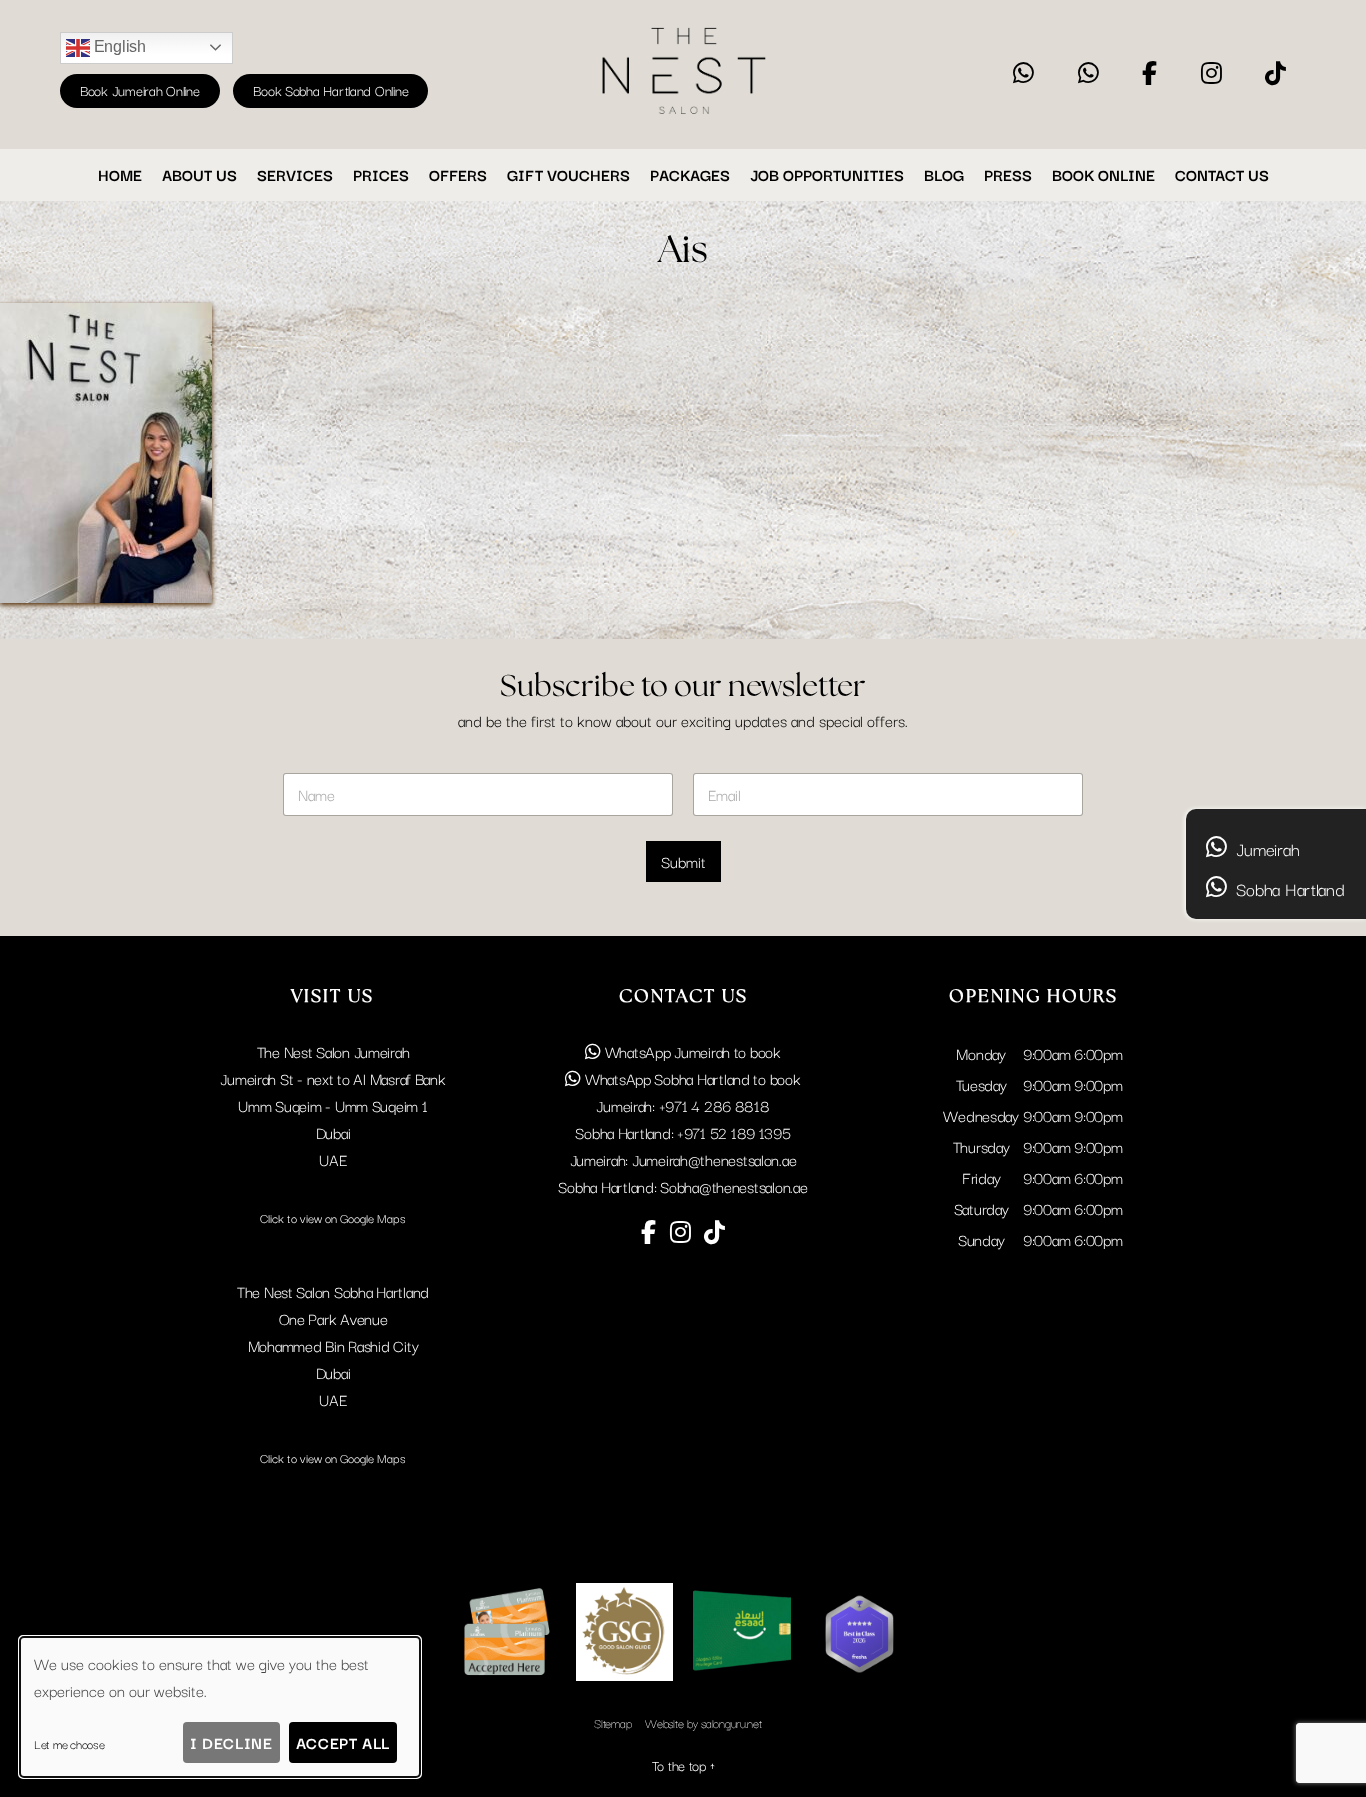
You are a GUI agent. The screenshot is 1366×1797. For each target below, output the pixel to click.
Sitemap (612, 1722)
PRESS (1008, 174)
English (118, 46)
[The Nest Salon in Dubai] (683, 115)
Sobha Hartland (1288, 888)
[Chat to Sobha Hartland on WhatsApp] (1088, 73)
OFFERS (458, 174)
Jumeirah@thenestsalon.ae (714, 1159)
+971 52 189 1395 (734, 1132)
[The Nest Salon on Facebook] (1149, 73)
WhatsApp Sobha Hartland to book (690, 1078)
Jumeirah (1266, 848)
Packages (690, 174)
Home (120, 174)
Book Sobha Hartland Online (330, 90)
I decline (231, 1742)
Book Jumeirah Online (140, 90)
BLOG (944, 174)
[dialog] (220, 1707)
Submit (683, 861)
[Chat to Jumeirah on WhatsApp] (1023, 73)
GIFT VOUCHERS (568, 174)
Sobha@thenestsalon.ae (733, 1186)
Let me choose (69, 1743)
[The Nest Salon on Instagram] (1211, 73)
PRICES (381, 174)
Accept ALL (343, 1742)
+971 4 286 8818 (714, 1105)
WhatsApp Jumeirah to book (691, 1051)
